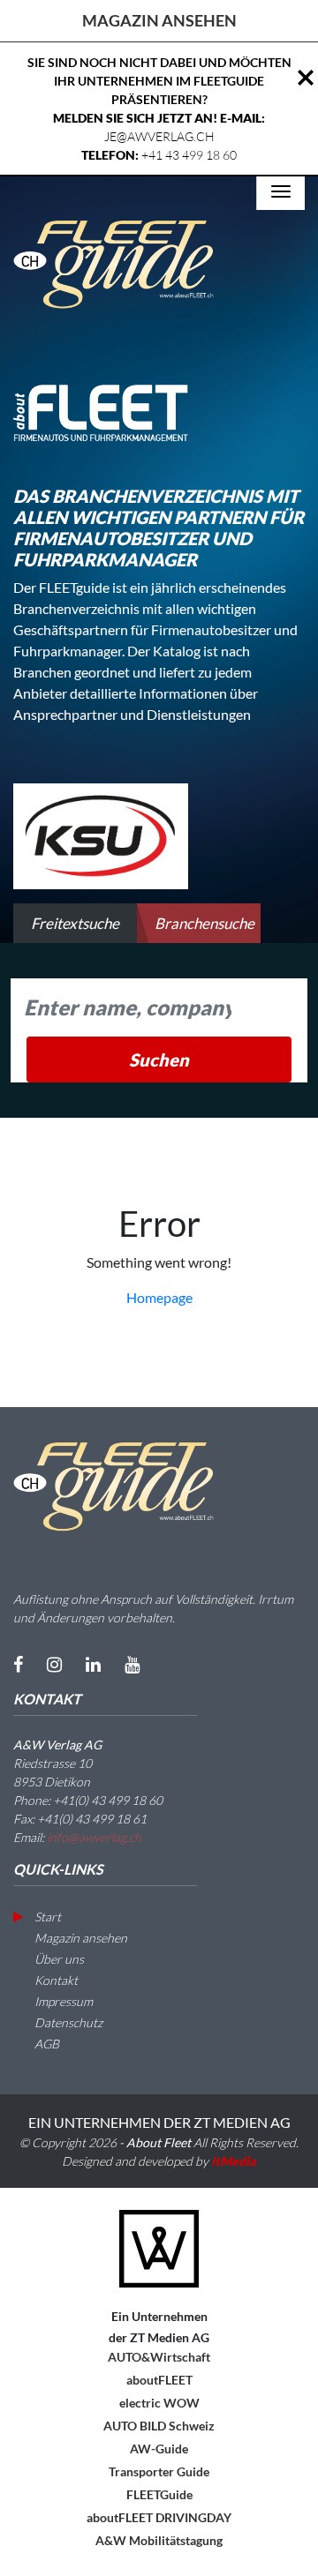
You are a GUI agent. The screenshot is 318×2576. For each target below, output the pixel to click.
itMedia (234, 2161)
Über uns (58, 1959)
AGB (45, 2044)
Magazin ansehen (79, 1938)
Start (46, 1917)
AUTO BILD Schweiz (159, 2426)
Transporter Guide (159, 2471)
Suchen (159, 1060)
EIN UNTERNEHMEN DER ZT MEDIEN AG (159, 2122)
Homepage (159, 1297)
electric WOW (159, 2403)
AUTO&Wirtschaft (159, 2357)
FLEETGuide (159, 2494)
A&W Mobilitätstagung (159, 2540)
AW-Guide (159, 2449)
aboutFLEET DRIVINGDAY (159, 2517)
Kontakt (55, 1980)
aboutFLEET (159, 2380)
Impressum (62, 2001)
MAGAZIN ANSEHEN (159, 20)
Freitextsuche (75, 923)
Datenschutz (67, 2022)
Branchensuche (204, 923)
